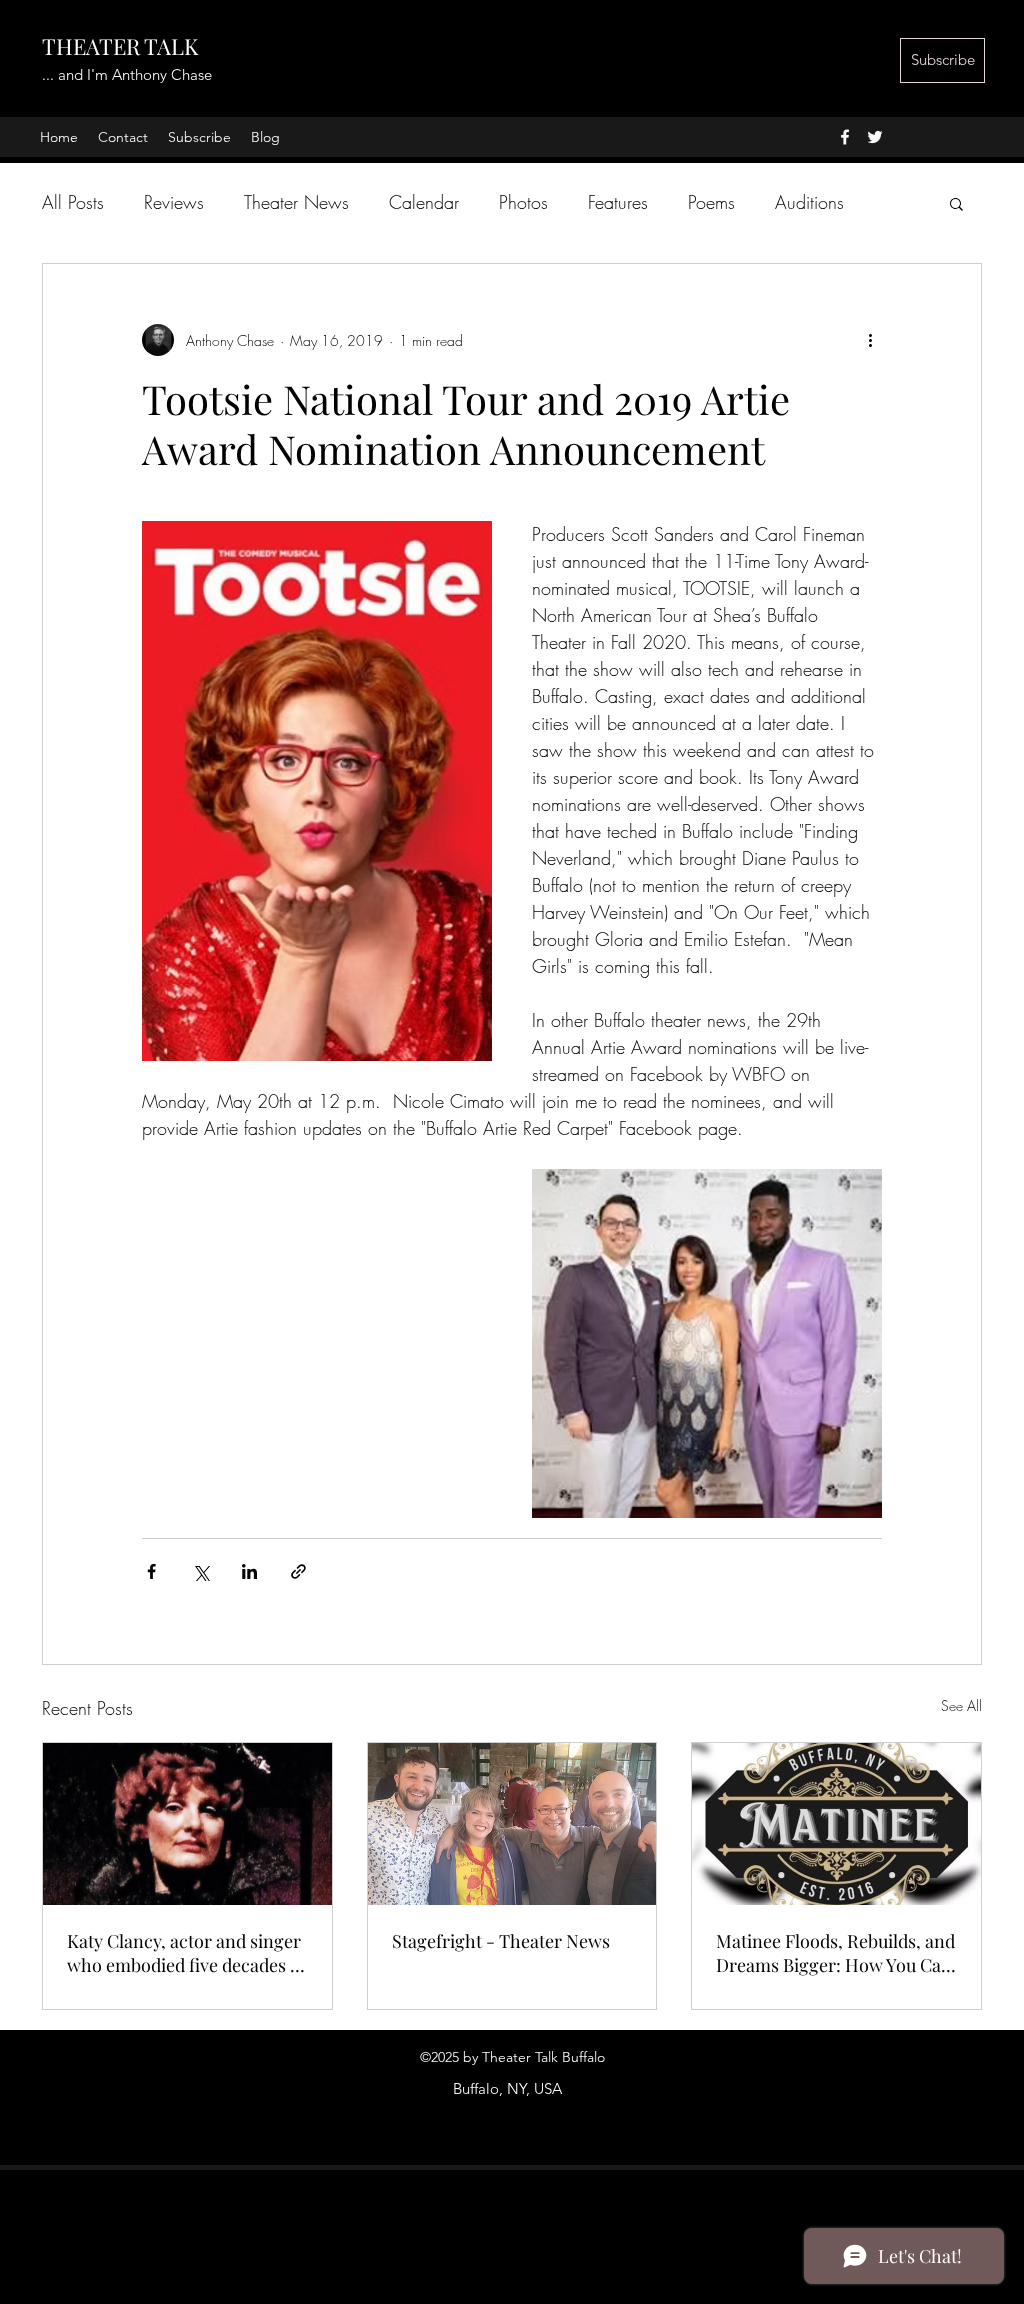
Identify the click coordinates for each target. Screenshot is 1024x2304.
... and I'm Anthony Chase (127, 74)
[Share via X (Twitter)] (200, 1571)
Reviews (174, 202)
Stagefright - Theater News (501, 1941)
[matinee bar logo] (836, 1824)
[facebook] (845, 137)
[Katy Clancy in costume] (187, 1824)
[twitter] (875, 137)
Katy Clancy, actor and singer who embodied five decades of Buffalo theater (186, 1953)
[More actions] (870, 340)
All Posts (73, 202)
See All (961, 1705)
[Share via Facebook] (151, 1571)
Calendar (424, 202)
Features (618, 202)
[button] (956, 203)
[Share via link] (298, 1571)
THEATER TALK (120, 46)
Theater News (296, 202)
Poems (711, 202)
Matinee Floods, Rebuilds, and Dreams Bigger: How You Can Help (835, 1953)
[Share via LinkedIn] (249, 1571)
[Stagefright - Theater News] (512, 1824)
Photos (523, 202)
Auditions (809, 202)
